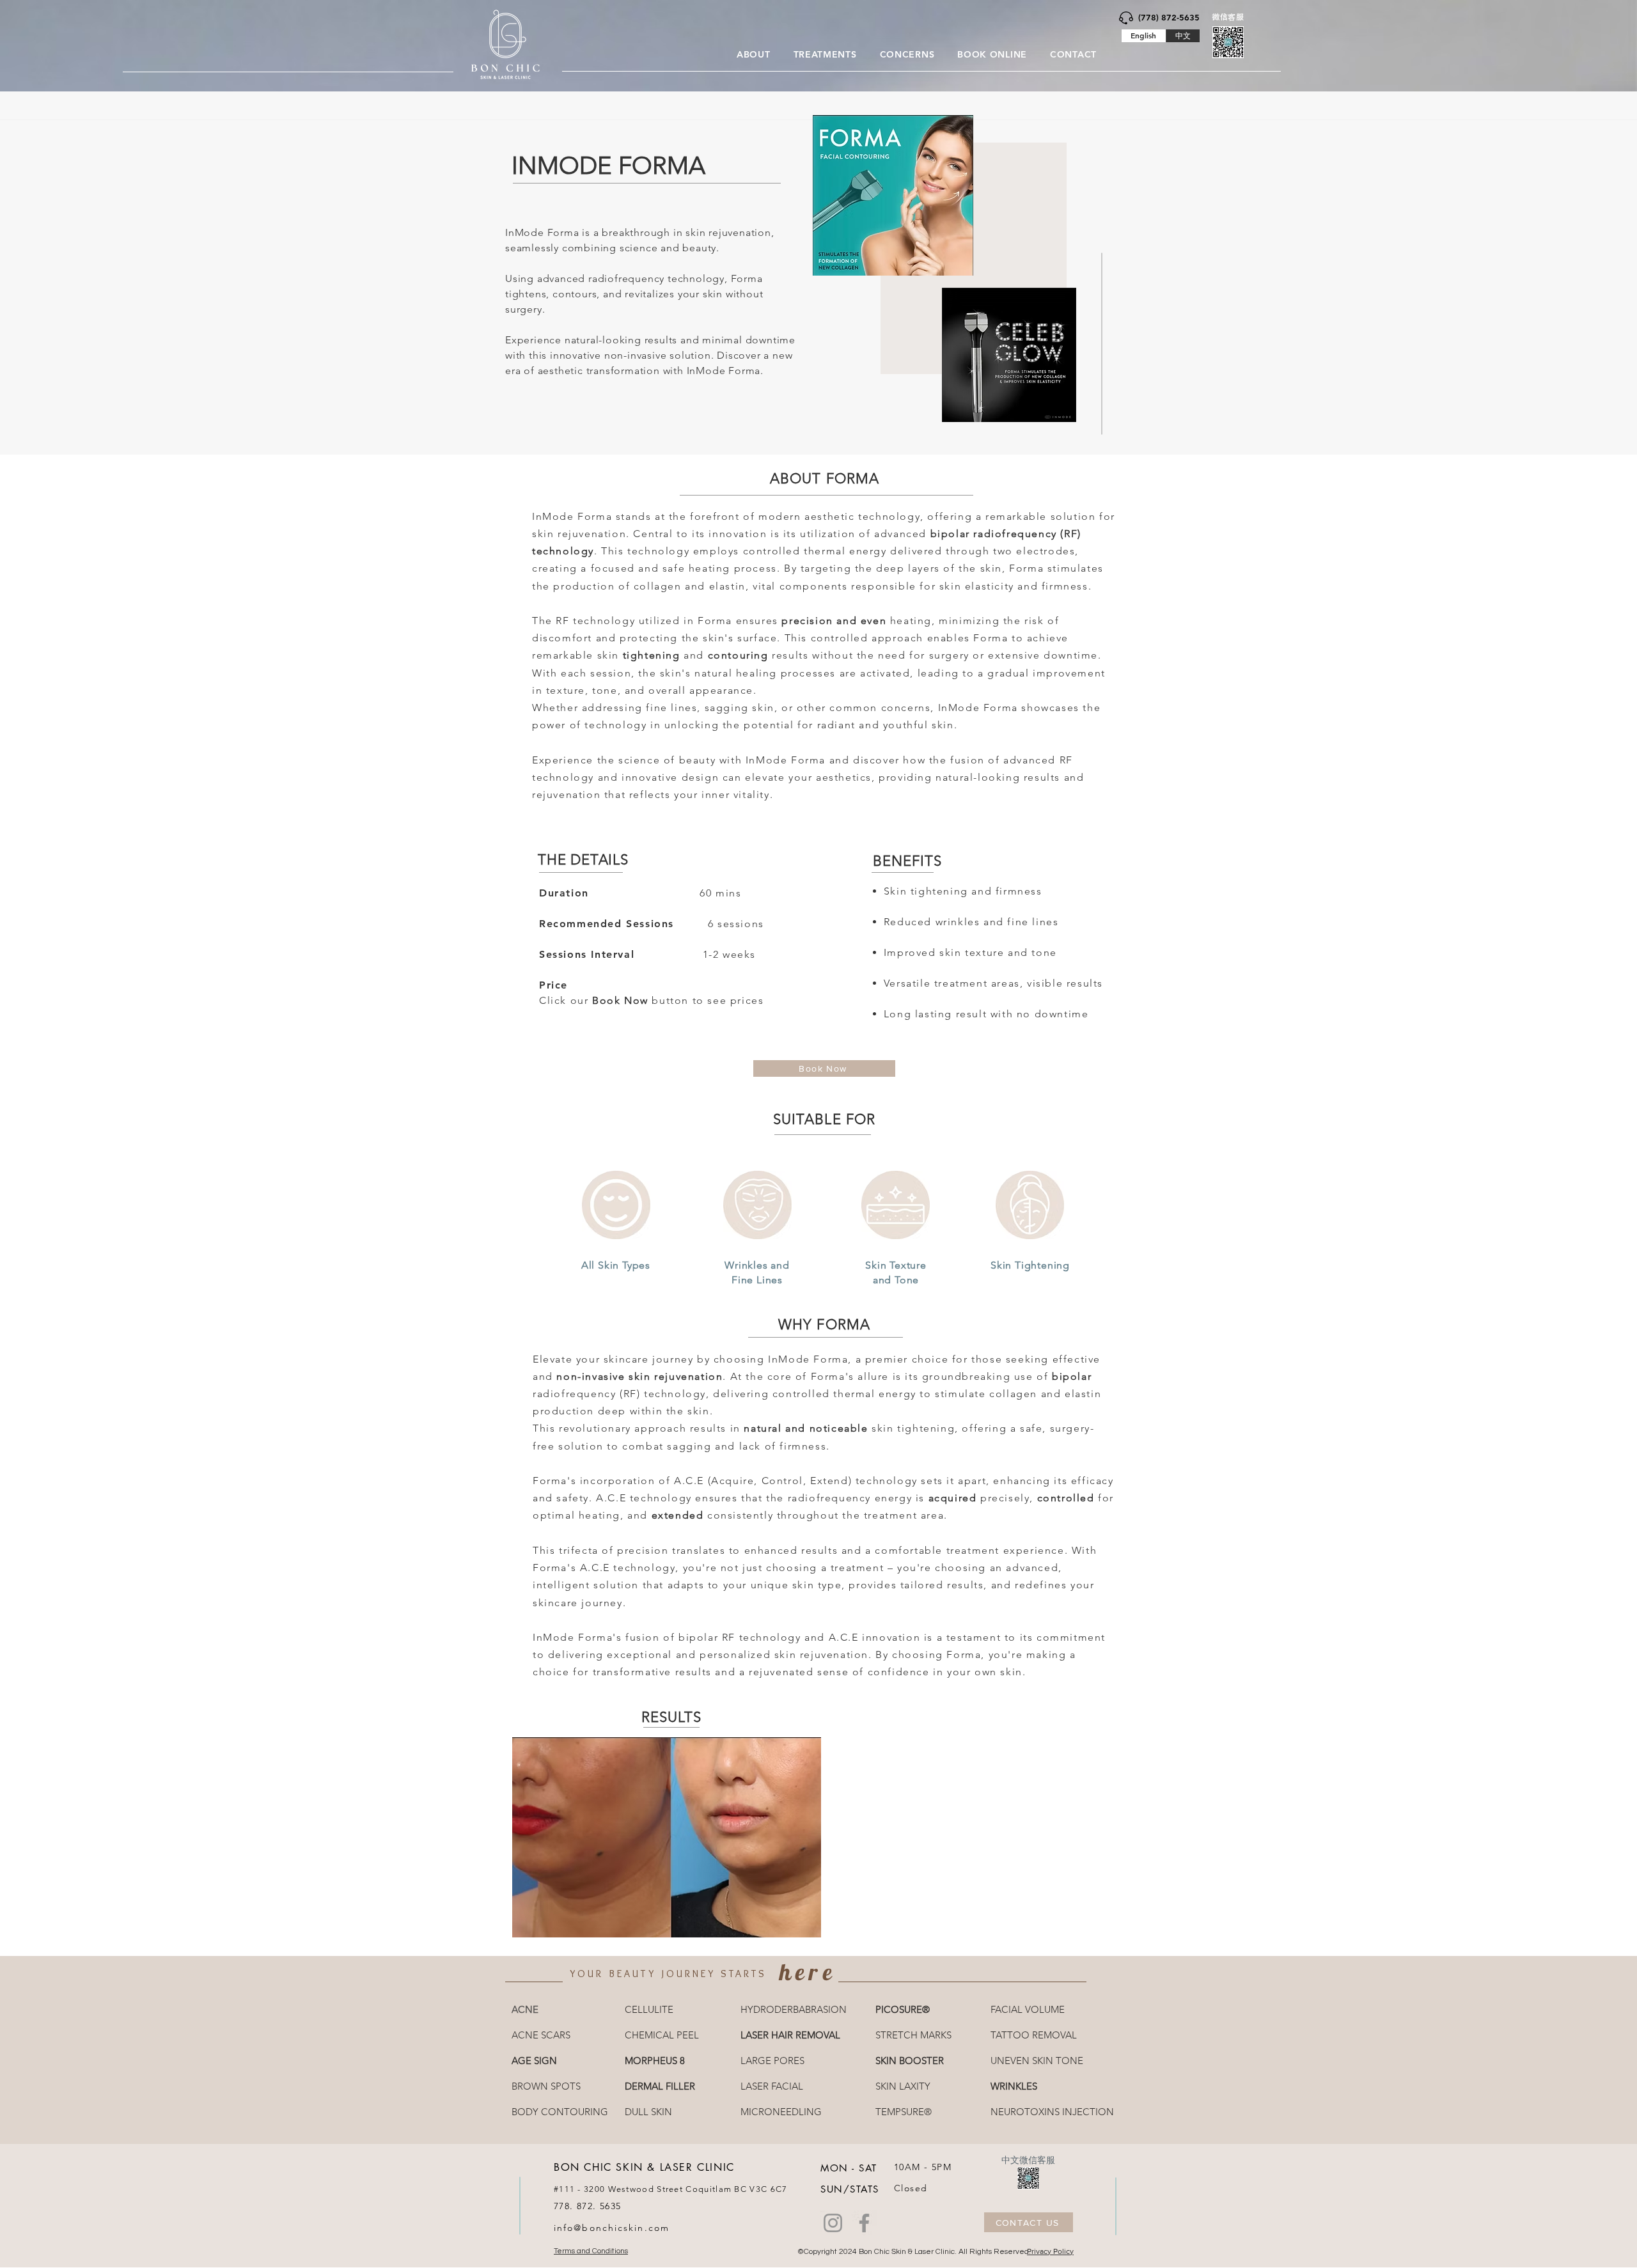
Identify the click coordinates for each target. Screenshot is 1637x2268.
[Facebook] (864, 2223)
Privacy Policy (1050, 2251)
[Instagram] (833, 2223)
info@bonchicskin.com (612, 2228)
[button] (754, 54)
